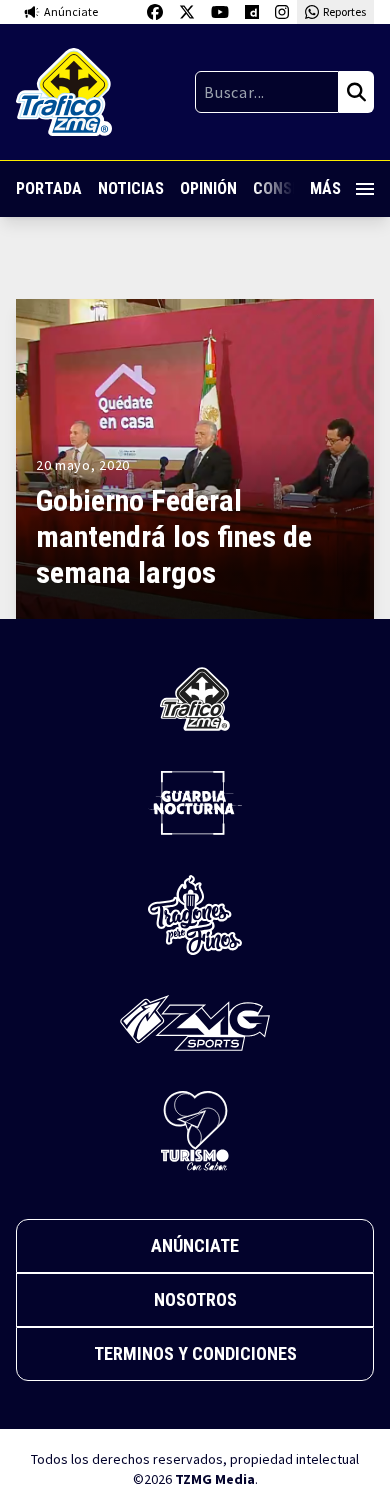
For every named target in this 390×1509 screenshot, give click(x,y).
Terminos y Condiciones (195, 1353)
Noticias (131, 188)
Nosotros (195, 1299)
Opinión (208, 188)
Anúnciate (195, 1245)
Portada (49, 188)
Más (325, 188)
